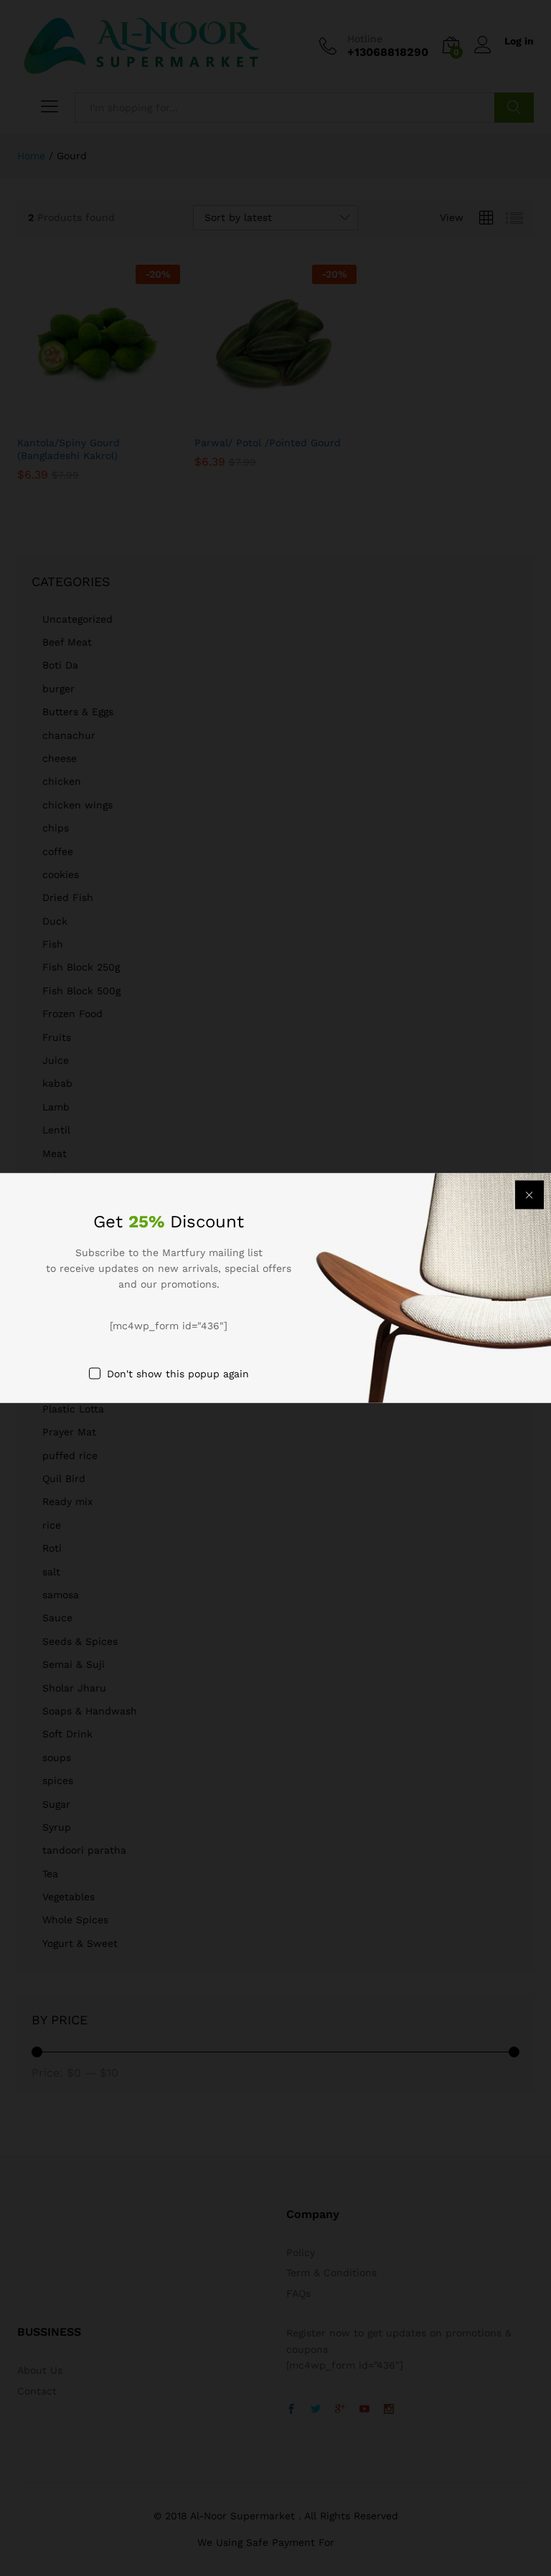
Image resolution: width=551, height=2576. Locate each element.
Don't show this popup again (178, 1374)
